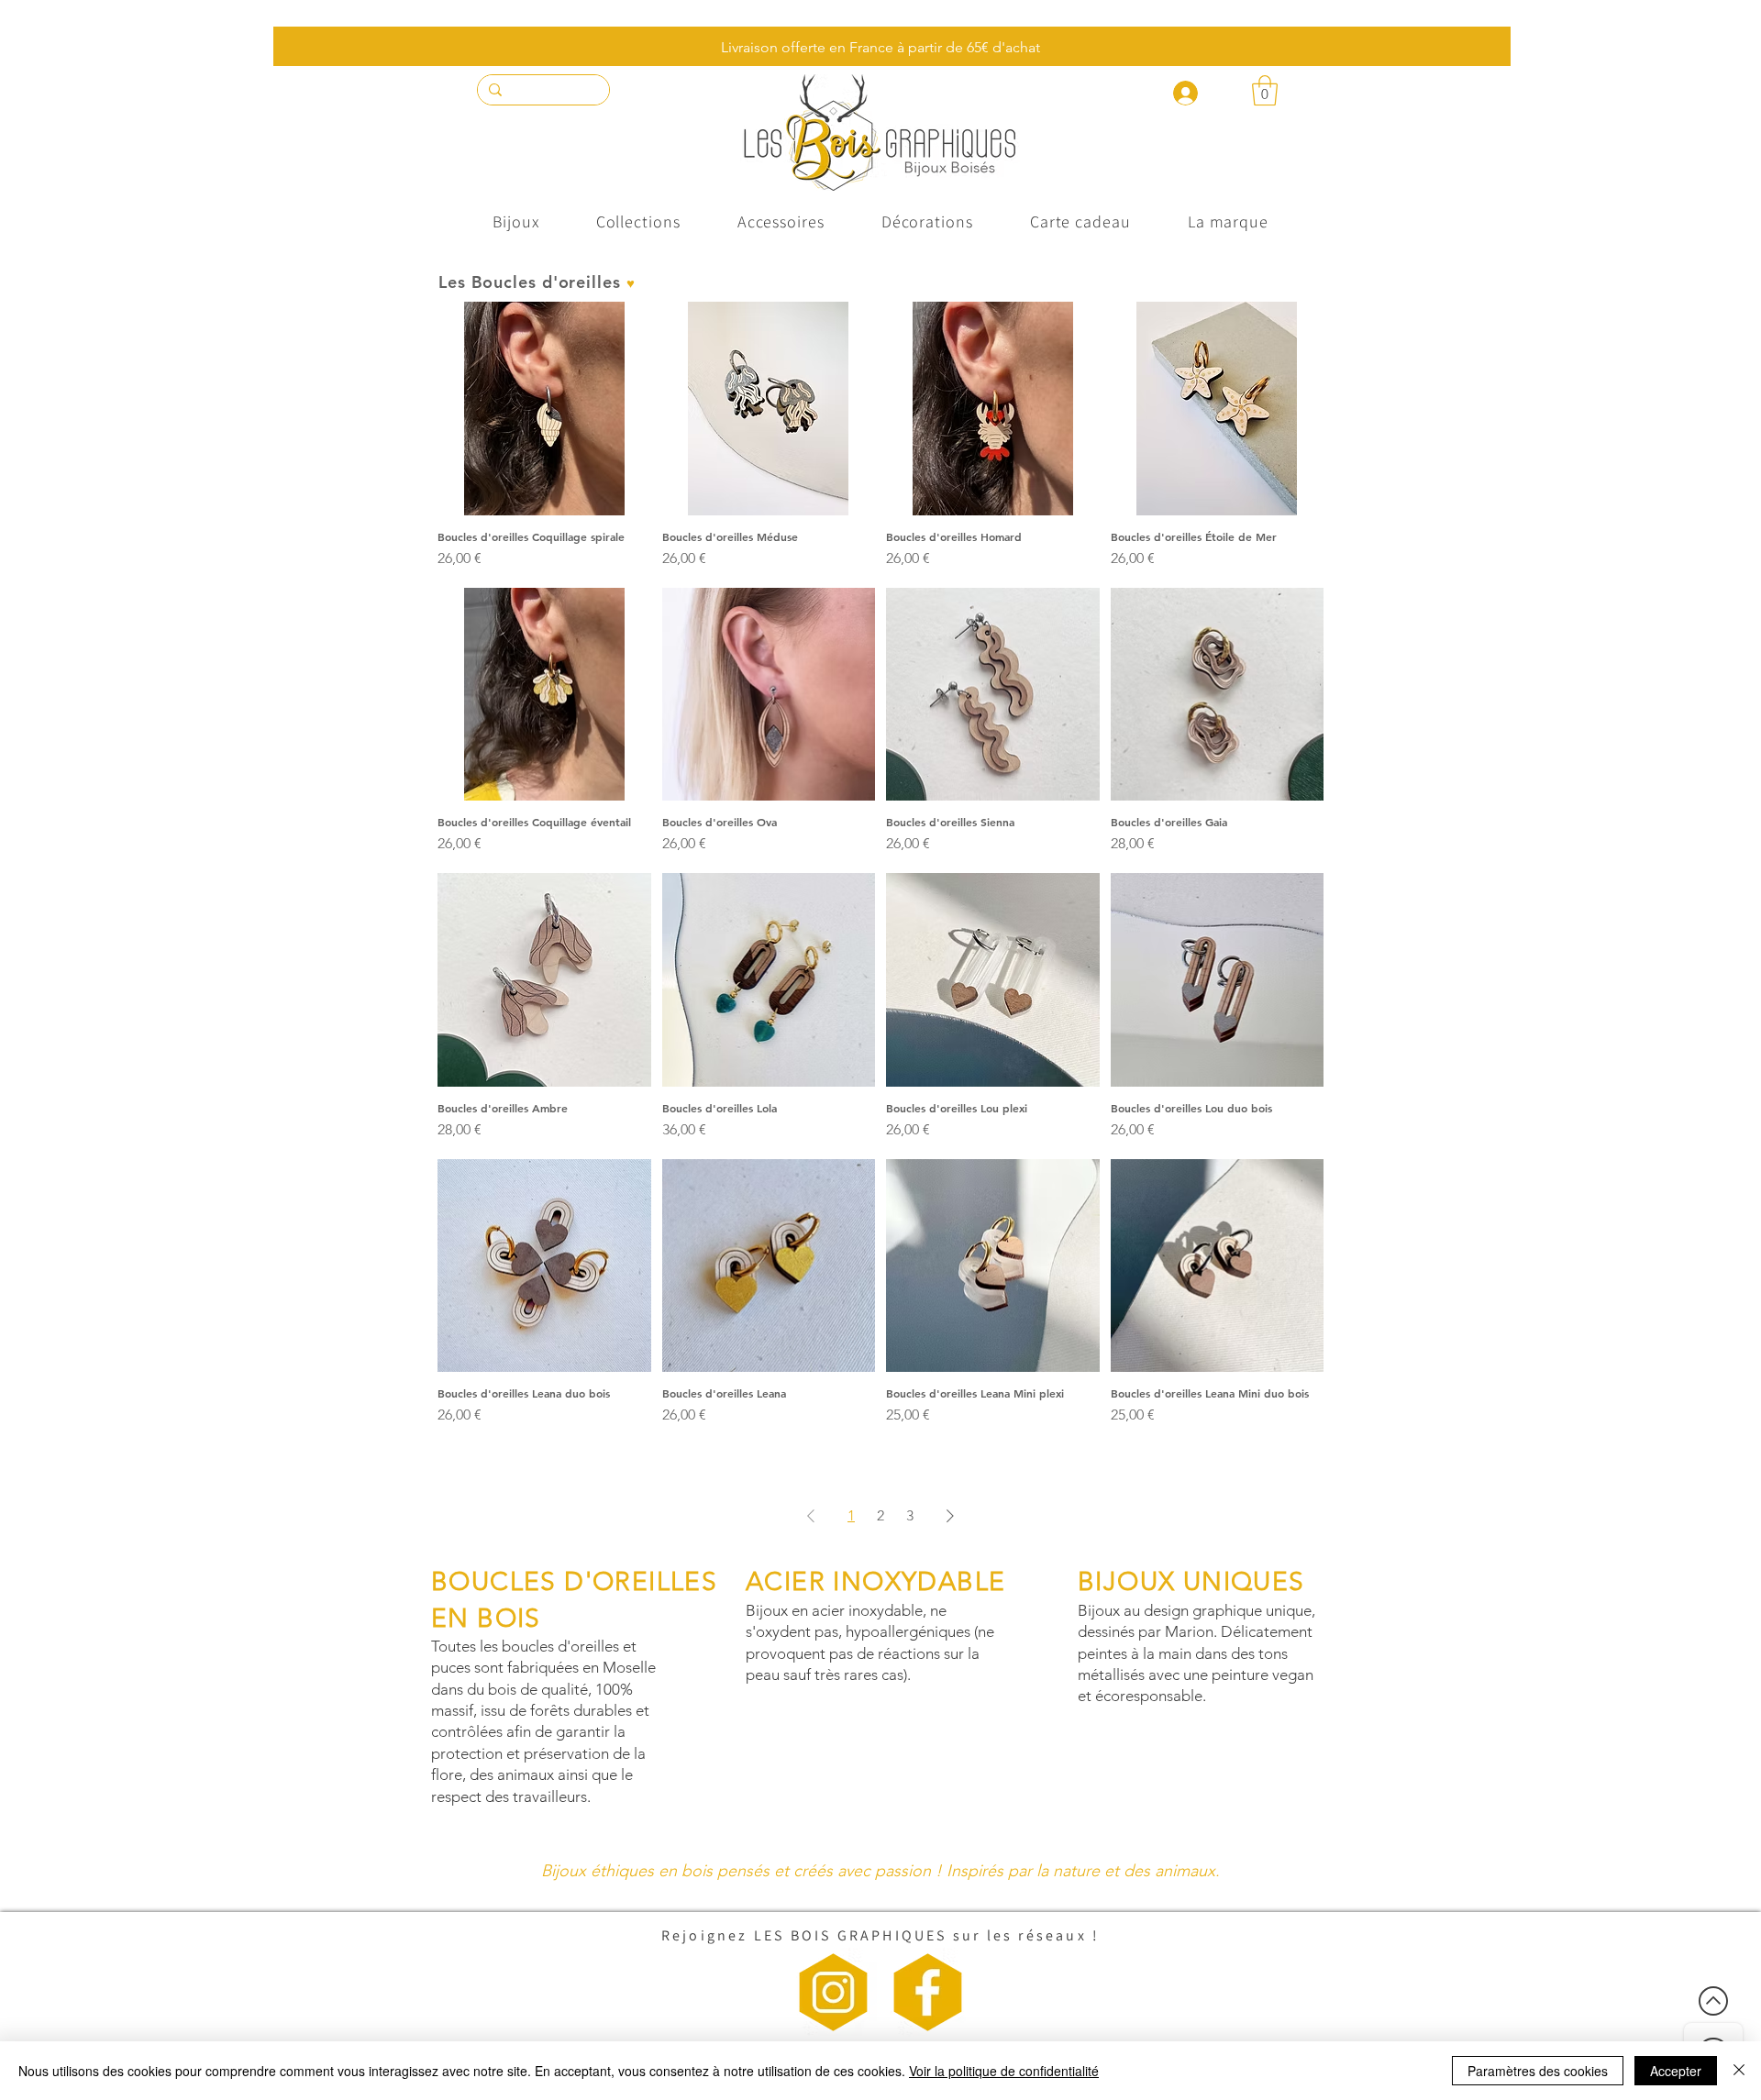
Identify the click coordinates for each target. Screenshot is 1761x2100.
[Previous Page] (811, 1516)
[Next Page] (950, 1516)
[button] (1265, 90)
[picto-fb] (928, 1992)
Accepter (1676, 2071)
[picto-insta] (833, 1992)
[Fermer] (1739, 2071)
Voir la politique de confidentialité (1004, 2071)
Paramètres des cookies (1538, 2071)
